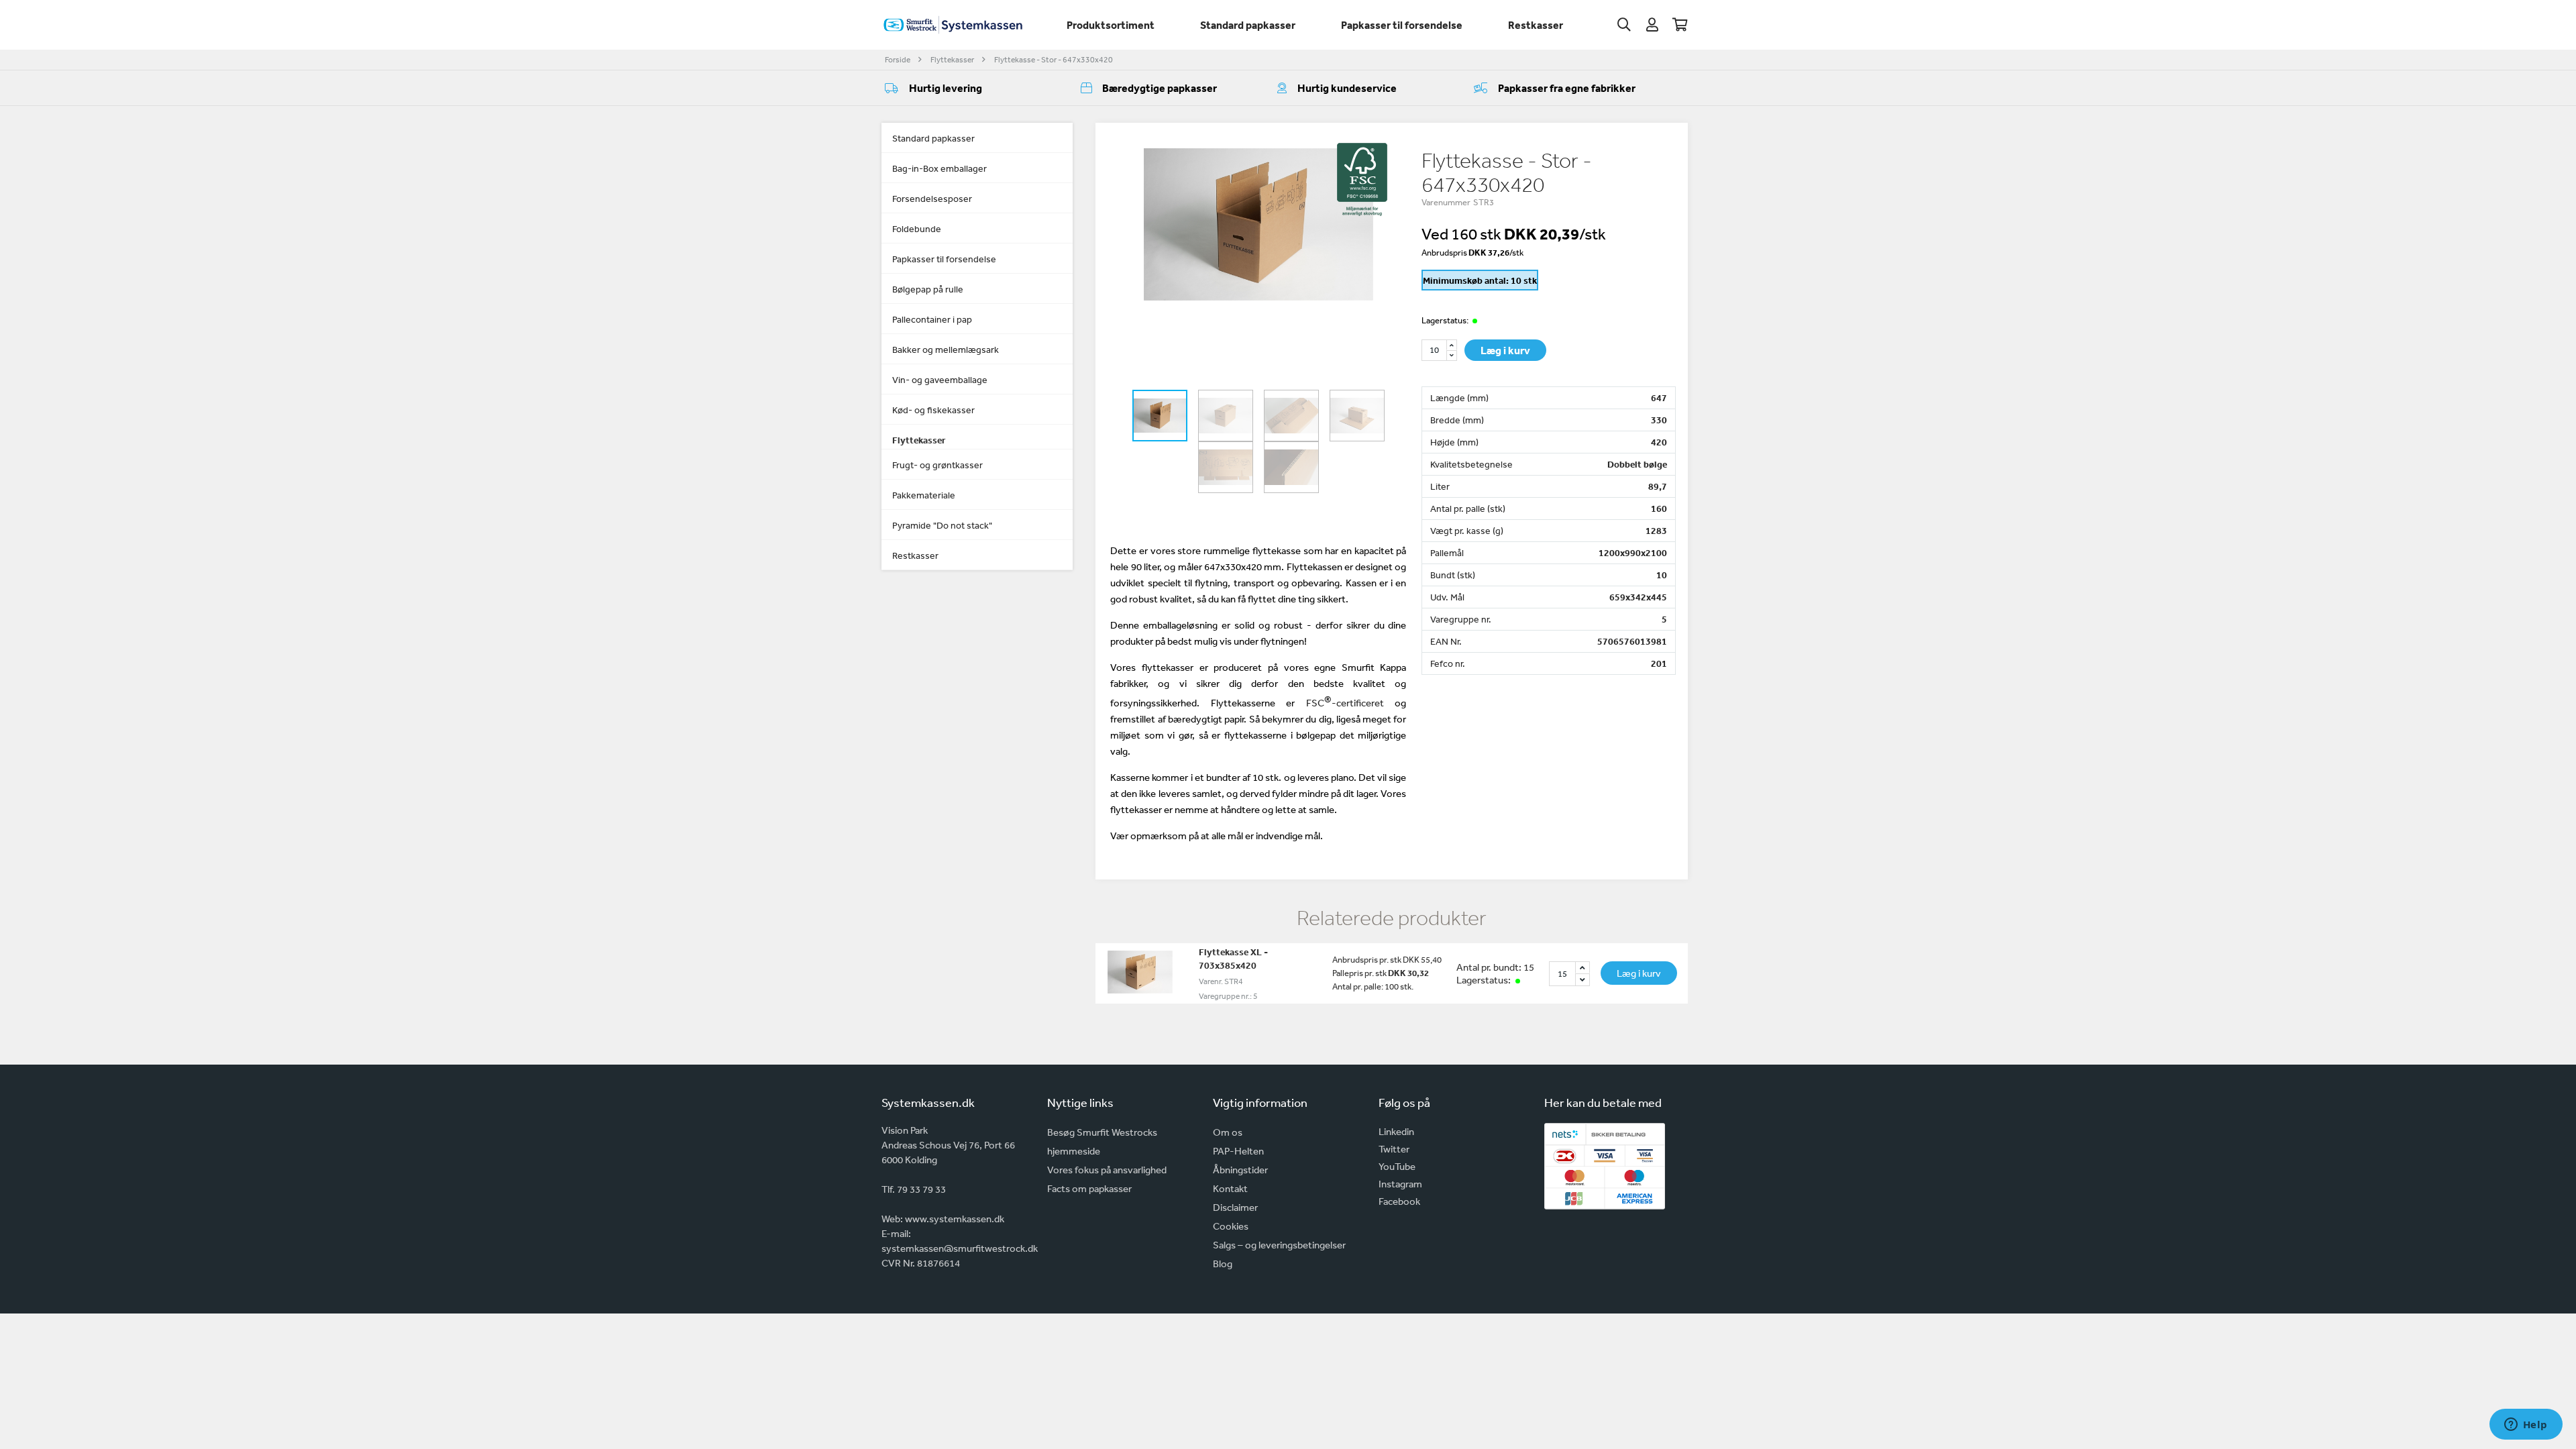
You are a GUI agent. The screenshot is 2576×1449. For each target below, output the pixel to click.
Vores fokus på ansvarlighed (1107, 1170)
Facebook (1399, 1201)
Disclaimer (1235, 1207)
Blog (1223, 1264)
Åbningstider (1240, 1170)
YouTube (1397, 1166)
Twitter (1394, 1149)
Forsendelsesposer (932, 199)
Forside (898, 60)
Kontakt (1230, 1188)
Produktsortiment (1111, 25)
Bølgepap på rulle (928, 289)
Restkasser (1536, 25)
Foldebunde (917, 229)
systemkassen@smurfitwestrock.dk (960, 1248)
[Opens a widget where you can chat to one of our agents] (2526, 1426)
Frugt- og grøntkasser (937, 465)
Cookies (1231, 1226)
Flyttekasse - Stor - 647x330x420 (1054, 60)
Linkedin (1396, 1131)
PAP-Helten (1238, 1151)
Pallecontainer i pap (932, 319)
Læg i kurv (1505, 350)
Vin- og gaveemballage (940, 380)
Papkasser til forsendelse (1402, 25)
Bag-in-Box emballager (940, 168)
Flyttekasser (952, 60)
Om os (1228, 1132)
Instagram (1400, 1184)
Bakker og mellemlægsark (946, 350)
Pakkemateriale (924, 495)
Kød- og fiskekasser (933, 410)
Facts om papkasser (1089, 1188)
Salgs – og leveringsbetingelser (1279, 1245)
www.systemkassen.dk (955, 1219)
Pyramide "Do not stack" (942, 525)
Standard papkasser (1248, 25)
